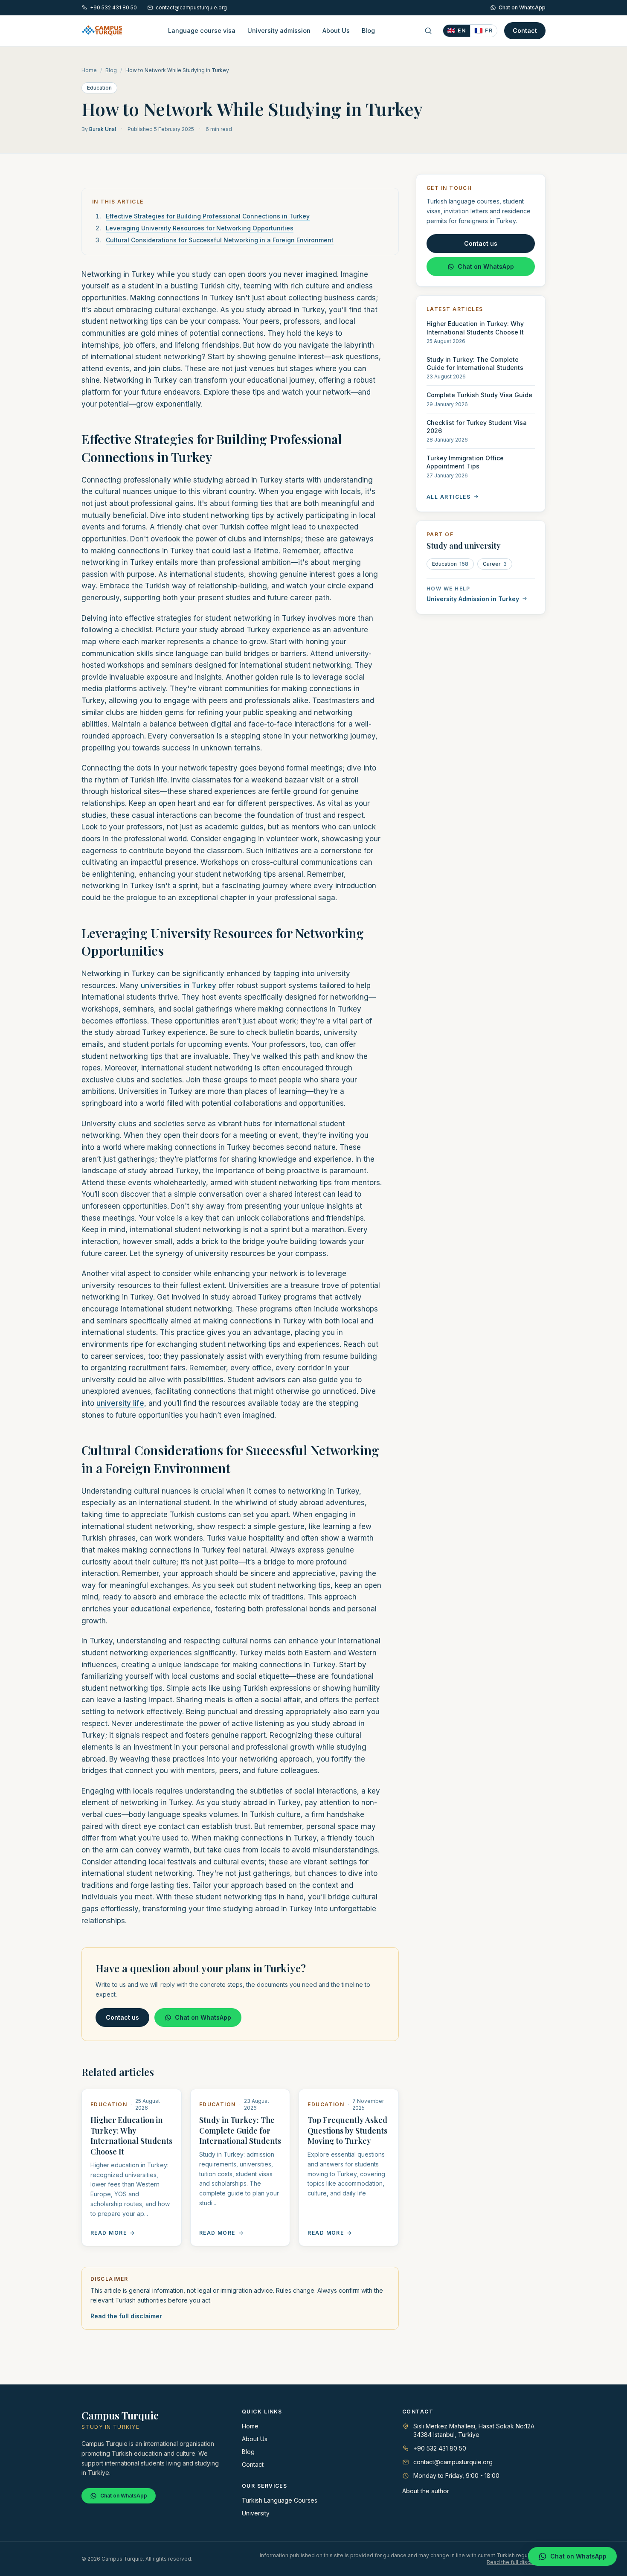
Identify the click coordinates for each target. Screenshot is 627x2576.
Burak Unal (103, 129)
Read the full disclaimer (126, 2316)
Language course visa (202, 31)
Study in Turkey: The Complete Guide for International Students (240, 2131)
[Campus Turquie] (102, 31)
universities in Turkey (179, 986)
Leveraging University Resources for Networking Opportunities (200, 228)
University (256, 2513)
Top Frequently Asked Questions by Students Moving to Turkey (347, 2131)
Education (99, 88)
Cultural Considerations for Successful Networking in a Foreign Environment (220, 240)
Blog (368, 31)
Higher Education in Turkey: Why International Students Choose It (131, 2136)
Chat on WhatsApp (522, 7)
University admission (279, 31)
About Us (336, 31)
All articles (448, 496)
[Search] (428, 31)
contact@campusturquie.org (191, 7)
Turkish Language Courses (280, 2500)
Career (495, 563)
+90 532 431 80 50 (113, 7)
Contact (525, 31)
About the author (426, 2491)
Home (89, 70)
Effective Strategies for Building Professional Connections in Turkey (208, 216)
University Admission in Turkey (473, 598)
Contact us (122, 2017)
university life (120, 1403)
